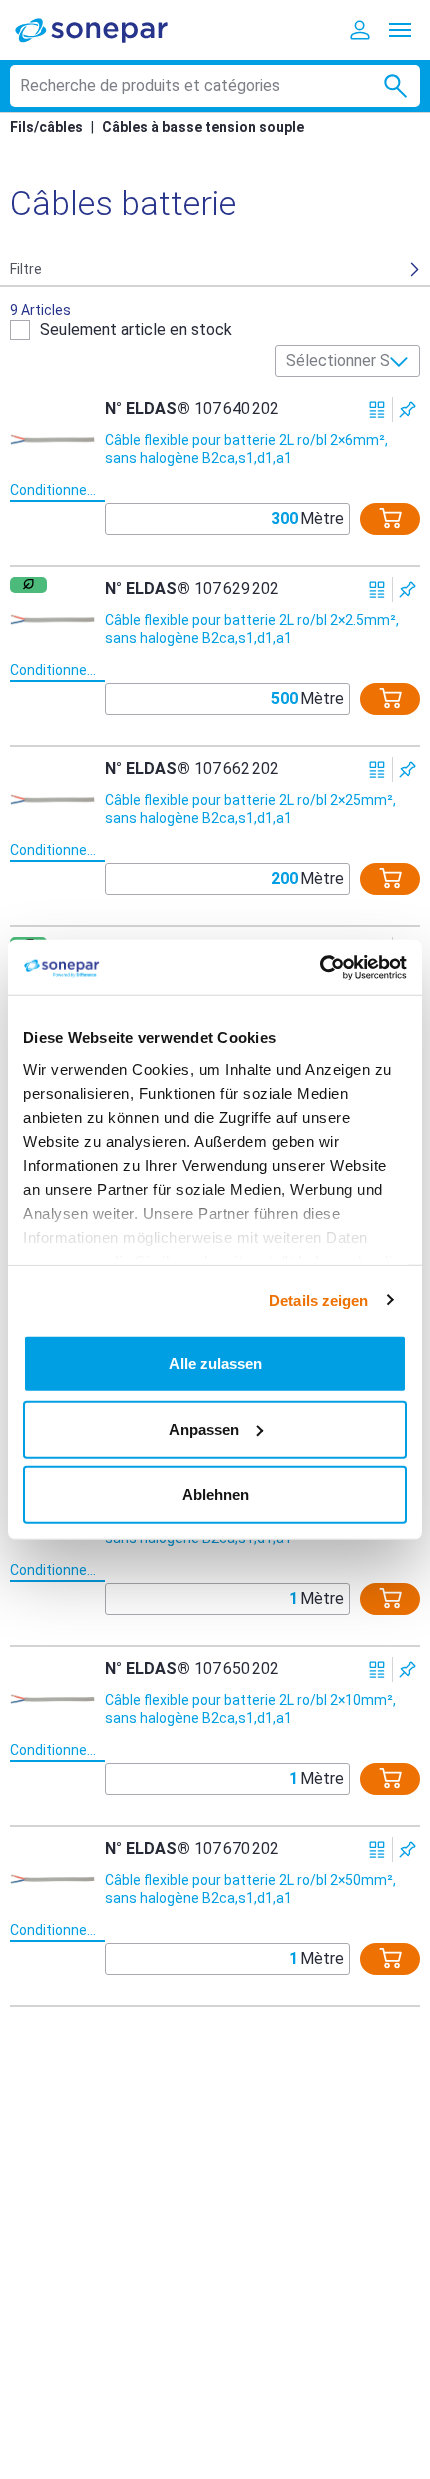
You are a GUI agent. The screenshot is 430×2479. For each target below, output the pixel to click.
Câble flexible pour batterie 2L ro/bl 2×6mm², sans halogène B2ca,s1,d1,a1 (246, 449)
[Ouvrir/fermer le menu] (400, 30)
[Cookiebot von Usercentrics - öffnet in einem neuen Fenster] (319, 967)
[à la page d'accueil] (105, 29)
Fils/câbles (46, 127)
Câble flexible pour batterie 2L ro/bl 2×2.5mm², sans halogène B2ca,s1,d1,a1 (252, 629)
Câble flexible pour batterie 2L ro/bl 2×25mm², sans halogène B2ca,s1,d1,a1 (250, 809)
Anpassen (204, 1428)
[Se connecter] (360, 30)
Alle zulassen (215, 1363)
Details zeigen (318, 1299)
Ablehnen (215, 1494)
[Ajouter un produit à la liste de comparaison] (377, 409)
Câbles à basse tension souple (203, 127)
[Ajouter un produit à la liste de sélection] (407, 409)
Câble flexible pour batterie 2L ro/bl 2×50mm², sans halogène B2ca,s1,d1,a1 (250, 1889)
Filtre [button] (26, 269)
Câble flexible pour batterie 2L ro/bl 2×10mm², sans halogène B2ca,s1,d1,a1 (250, 1709)
